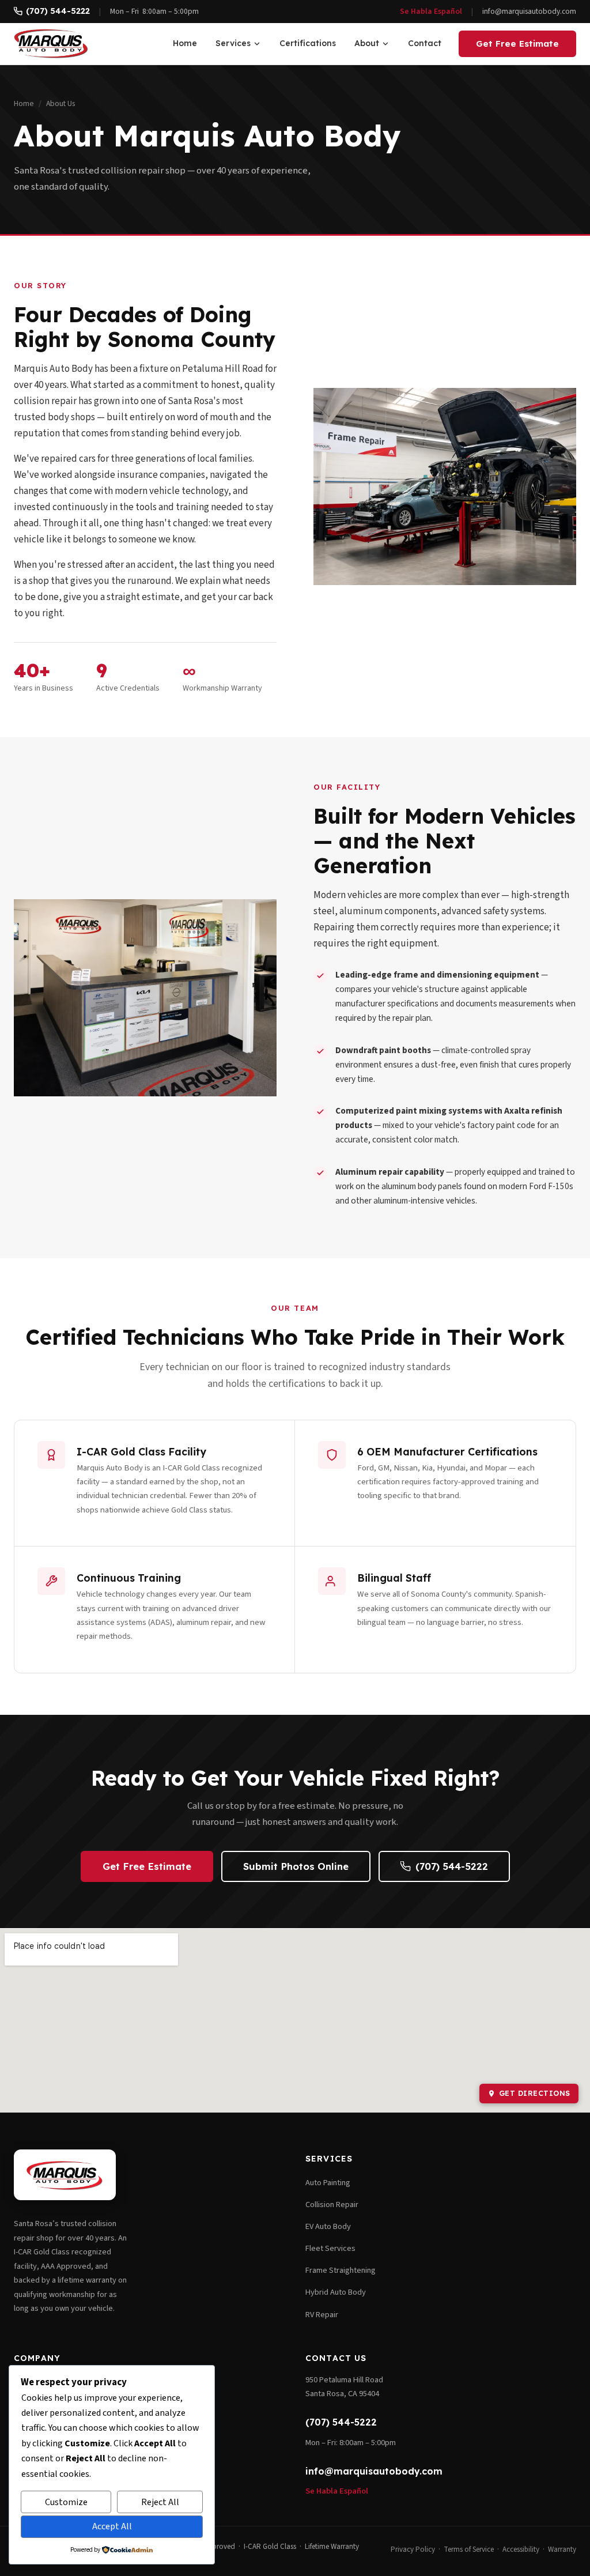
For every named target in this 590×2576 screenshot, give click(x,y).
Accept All (112, 2526)
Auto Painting (328, 2183)
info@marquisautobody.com (529, 11)
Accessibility (521, 2549)
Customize (66, 2502)
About (367, 43)
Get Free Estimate (517, 44)
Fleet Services (330, 2248)
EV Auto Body (328, 2226)
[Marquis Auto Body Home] (51, 44)
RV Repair (322, 2315)
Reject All (160, 2502)
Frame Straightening (341, 2270)
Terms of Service (469, 2549)
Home (185, 43)
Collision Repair (332, 2205)
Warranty (562, 2549)
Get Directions (535, 2093)
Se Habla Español (431, 11)
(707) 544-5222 (58, 11)
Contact (425, 43)
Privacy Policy (413, 2549)
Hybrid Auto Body (336, 2292)
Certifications (308, 43)
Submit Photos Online (296, 1866)
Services (233, 43)
